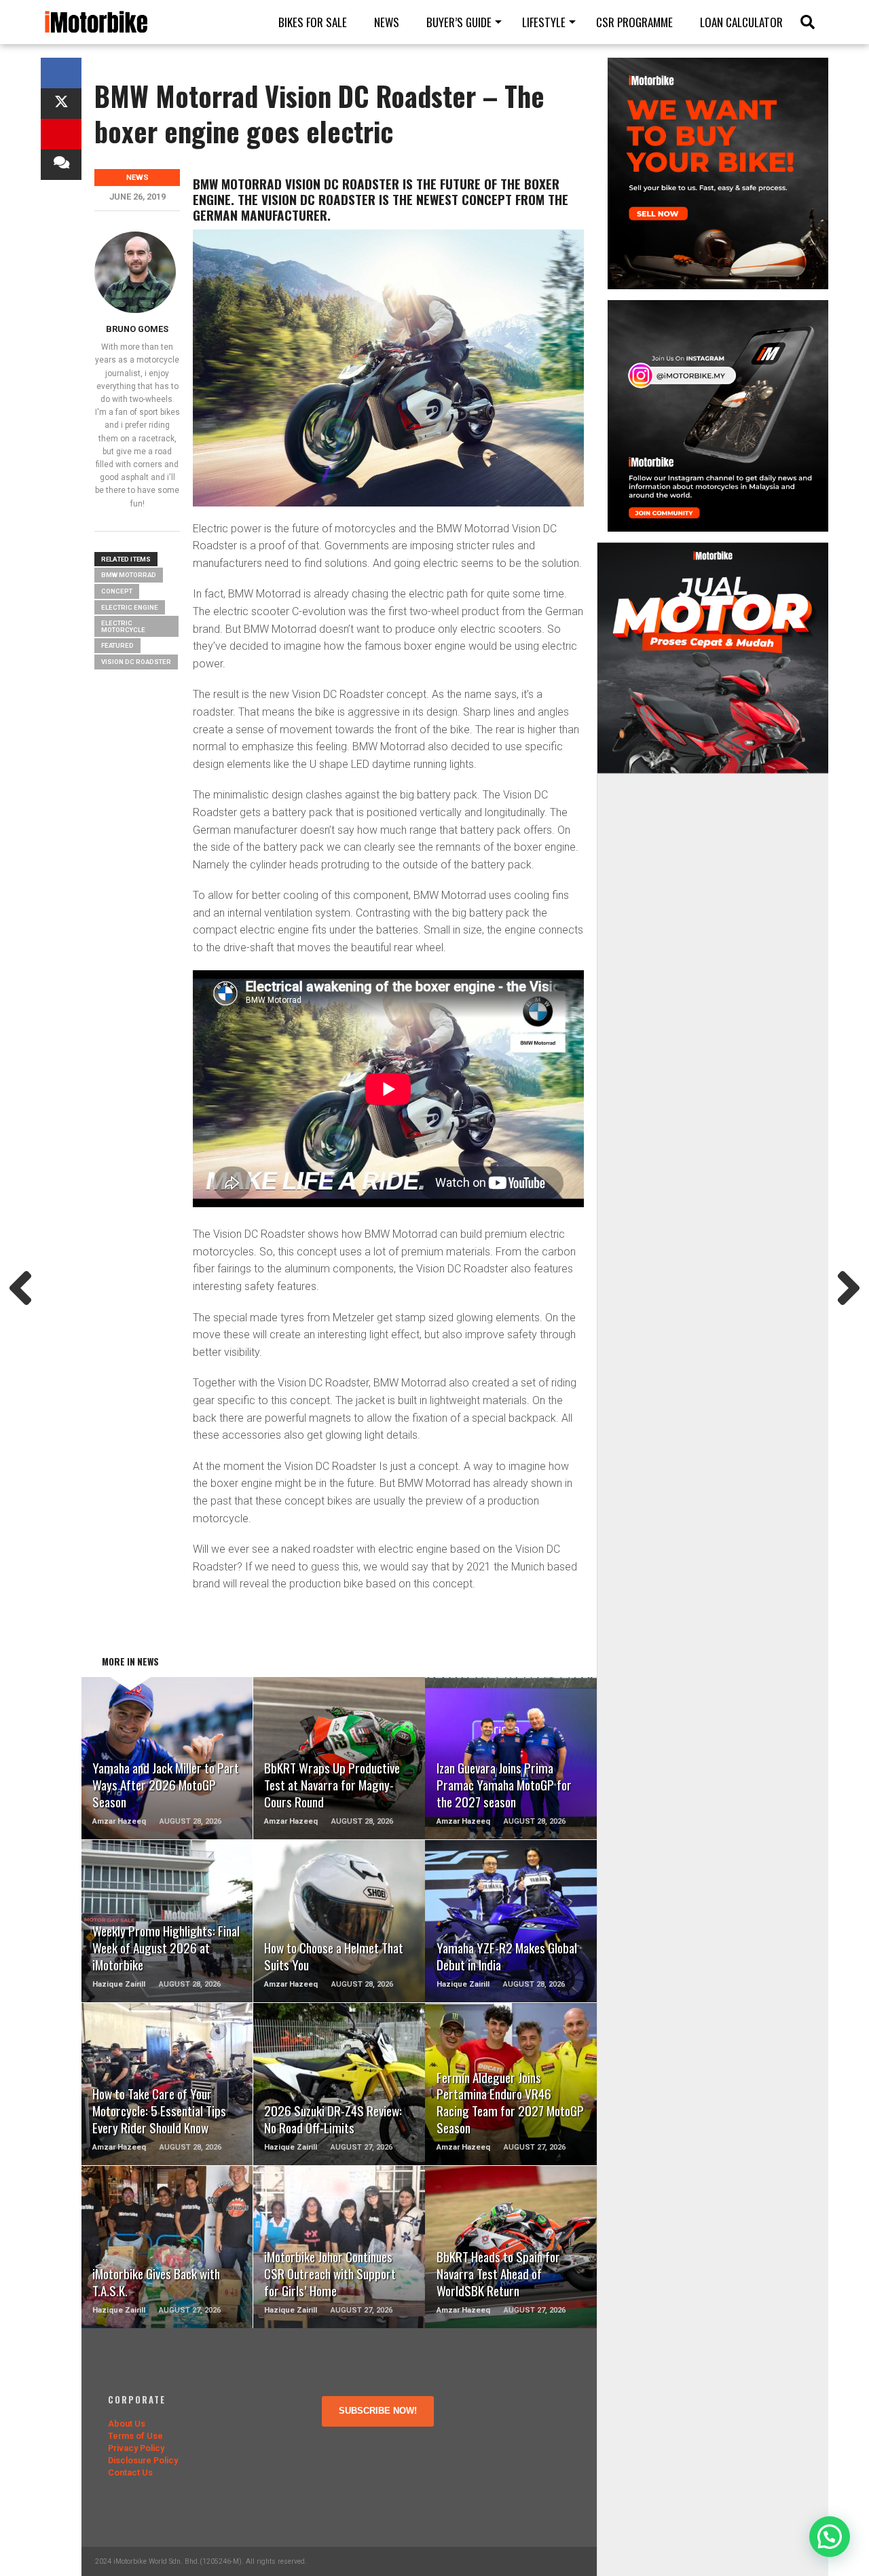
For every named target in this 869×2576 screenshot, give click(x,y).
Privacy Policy (136, 2448)
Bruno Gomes (137, 329)
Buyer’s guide (459, 22)
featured (117, 645)
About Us (127, 2424)
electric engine (130, 607)
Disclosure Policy (143, 2460)
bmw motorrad (129, 575)
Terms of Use (135, 2436)
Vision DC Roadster (136, 662)
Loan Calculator (741, 22)
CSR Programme (634, 22)
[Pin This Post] (61, 134)
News (387, 22)
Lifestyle (544, 22)
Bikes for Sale (313, 22)
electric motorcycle (123, 626)
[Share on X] (61, 104)
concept (117, 591)
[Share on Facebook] (61, 73)
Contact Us (130, 2472)
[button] (830, 2537)
